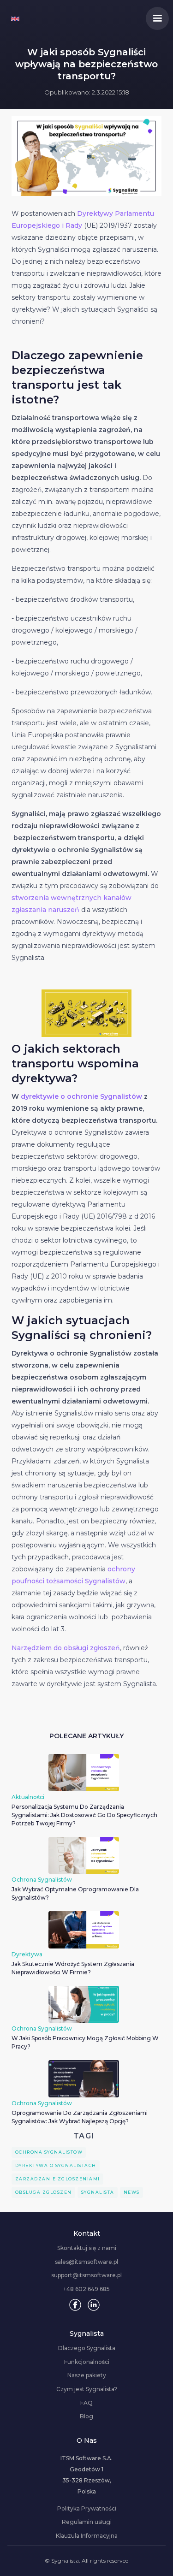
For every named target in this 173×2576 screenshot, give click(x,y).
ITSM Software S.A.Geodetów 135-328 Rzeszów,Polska (86, 2475)
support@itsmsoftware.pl (86, 2275)
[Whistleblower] (15, 18)
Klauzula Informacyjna (87, 2536)
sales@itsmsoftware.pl (86, 2262)
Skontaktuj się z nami (87, 2248)
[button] (157, 18)
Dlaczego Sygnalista (87, 2348)
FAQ (86, 2403)
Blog (86, 2416)
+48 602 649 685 (86, 2289)
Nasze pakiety (87, 2375)
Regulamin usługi (87, 2522)
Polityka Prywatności (87, 2509)
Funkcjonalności (87, 2362)
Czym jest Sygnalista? (87, 2389)
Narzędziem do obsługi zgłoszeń (66, 1648)
